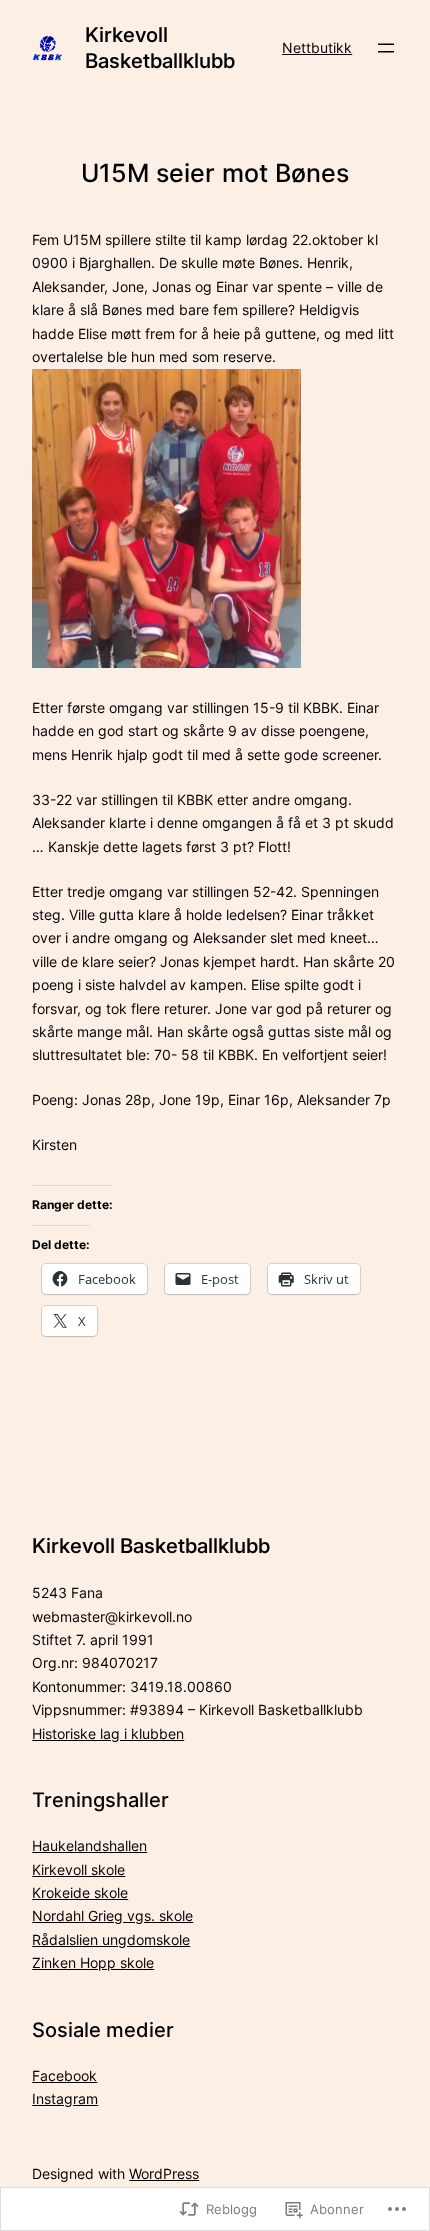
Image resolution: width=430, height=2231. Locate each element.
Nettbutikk (317, 47)
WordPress (164, 2173)
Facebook (64, 2075)
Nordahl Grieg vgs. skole (112, 1915)
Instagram (65, 2098)
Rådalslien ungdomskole (111, 1939)
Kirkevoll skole (78, 1869)
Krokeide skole (80, 1892)
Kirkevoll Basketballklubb (160, 48)
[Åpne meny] (386, 48)
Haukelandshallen (89, 1845)
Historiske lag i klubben (108, 1733)
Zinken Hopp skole (93, 1962)
